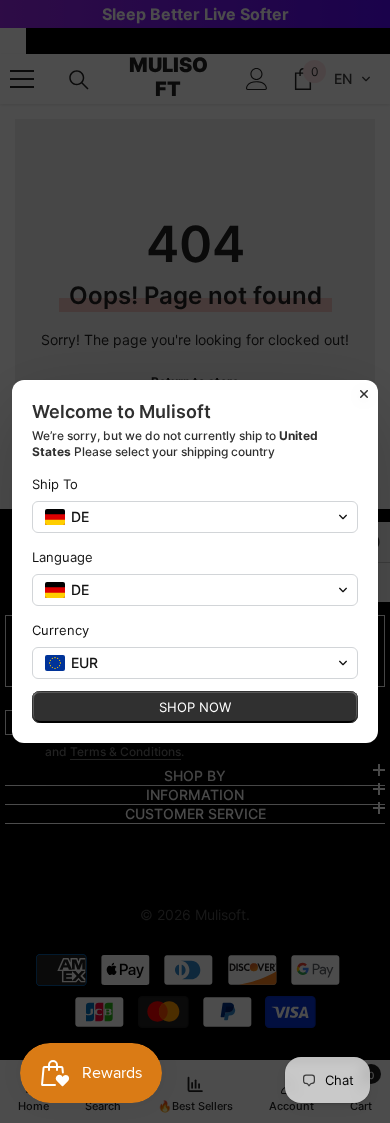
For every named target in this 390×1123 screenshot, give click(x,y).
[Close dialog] (364, 394)
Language (62, 557)
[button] (195, 517)
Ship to (55, 484)
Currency (60, 630)
